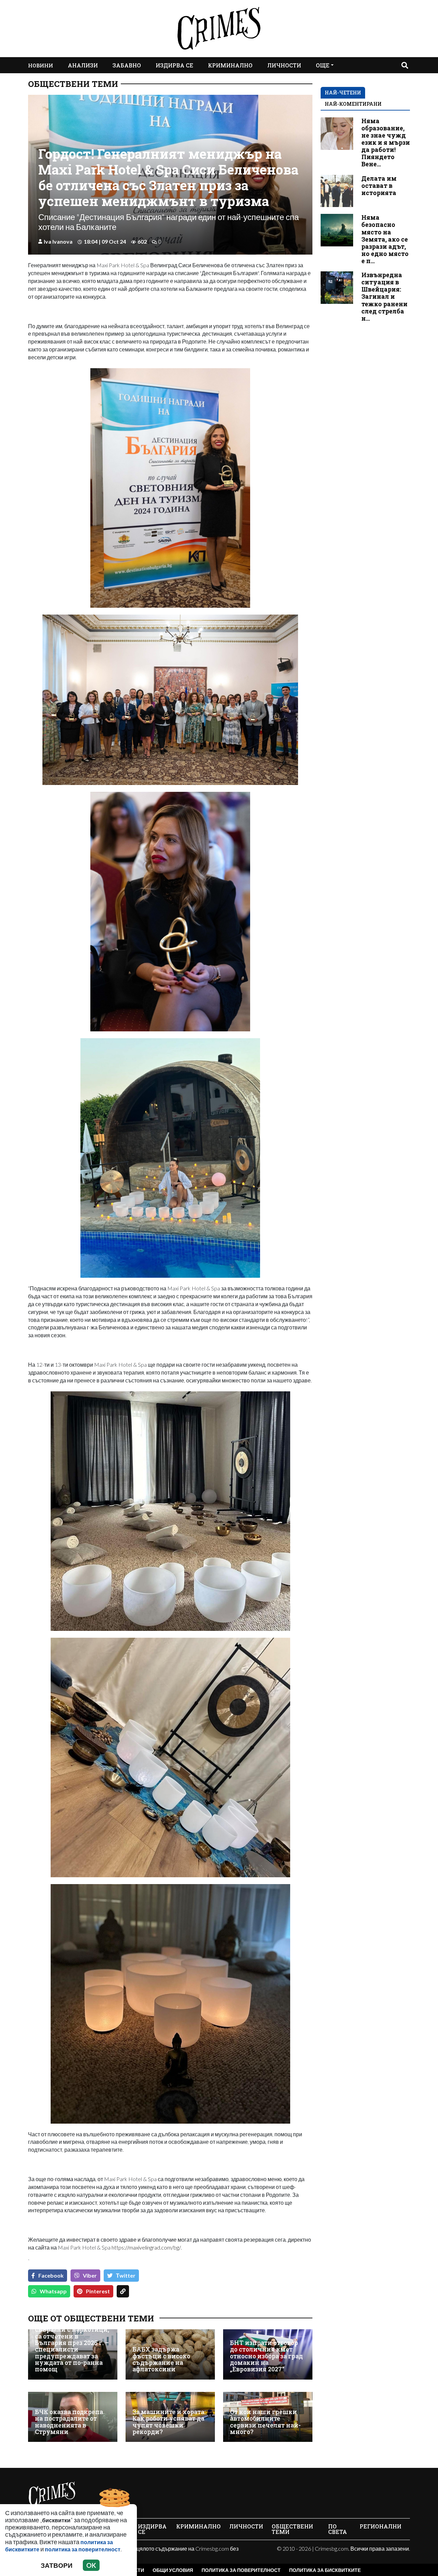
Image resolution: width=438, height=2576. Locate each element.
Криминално (230, 65)
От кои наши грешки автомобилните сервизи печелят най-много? (265, 2422)
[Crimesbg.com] (52, 2494)
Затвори (57, 2565)
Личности (284, 65)
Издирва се (175, 65)
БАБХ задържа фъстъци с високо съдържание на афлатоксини (161, 2359)
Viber (90, 2275)
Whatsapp (53, 2291)
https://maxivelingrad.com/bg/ (146, 2247)
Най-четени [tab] (343, 93)
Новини (41, 65)
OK (91, 2565)
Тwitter (126, 2275)
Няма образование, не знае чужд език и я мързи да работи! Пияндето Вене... (386, 143)
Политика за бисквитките (325, 2570)
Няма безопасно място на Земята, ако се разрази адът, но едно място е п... (385, 239)
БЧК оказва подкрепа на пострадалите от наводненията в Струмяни (69, 2422)
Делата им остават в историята (379, 186)
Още (323, 65)
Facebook (51, 2275)
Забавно (127, 65)
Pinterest (98, 2291)
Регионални (381, 2526)
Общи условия (173, 2570)
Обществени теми (73, 84)
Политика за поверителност (241, 2570)
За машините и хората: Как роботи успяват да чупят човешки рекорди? (169, 2422)
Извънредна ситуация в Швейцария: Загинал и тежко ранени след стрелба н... (384, 297)
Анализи (83, 65)
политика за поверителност (83, 2549)
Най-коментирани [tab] (353, 104)
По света (338, 2529)
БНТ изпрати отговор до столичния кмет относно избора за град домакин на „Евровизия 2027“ (266, 2356)
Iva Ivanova (58, 241)
